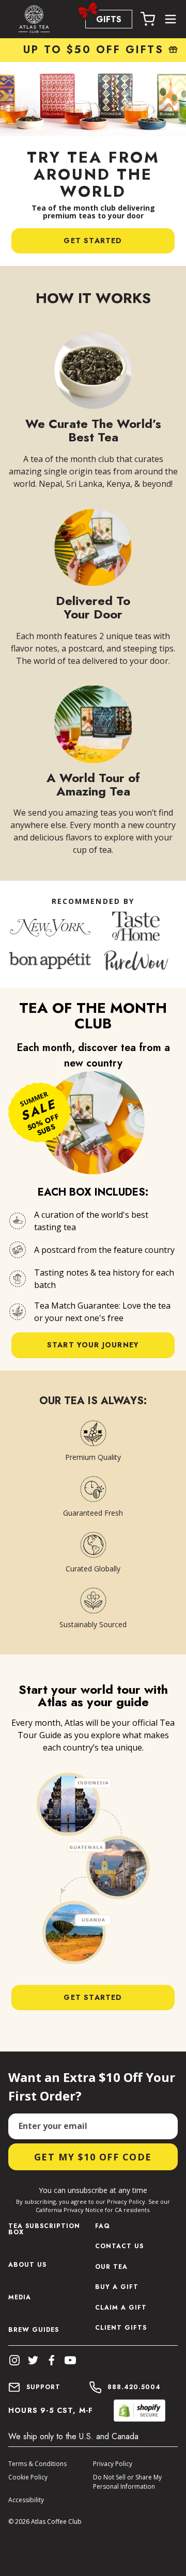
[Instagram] (14, 2360)
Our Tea (111, 2268)
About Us (27, 2265)
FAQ (103, 2227)
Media (20, 2297)
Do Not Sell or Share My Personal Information (127, 2482)
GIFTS (109, 19)
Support (43, 2387)
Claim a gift (121, 2308)
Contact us (119, 2247)
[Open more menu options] (171, 19)
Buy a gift (117, 2288)
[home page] (34, 19)
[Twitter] (33, 2360)
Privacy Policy (113, 2464)
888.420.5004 (134, 2387)
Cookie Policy (28, 2477)
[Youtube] (70, 2360)
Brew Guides (34, 2330)
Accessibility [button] (26, 2500)
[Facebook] (52, 2360)
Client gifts (121, 2328)
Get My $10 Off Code (93, 2157)
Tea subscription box (44, 2229)
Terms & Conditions (37, 2464)
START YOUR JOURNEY (93, 1345)
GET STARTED (93, 241)
